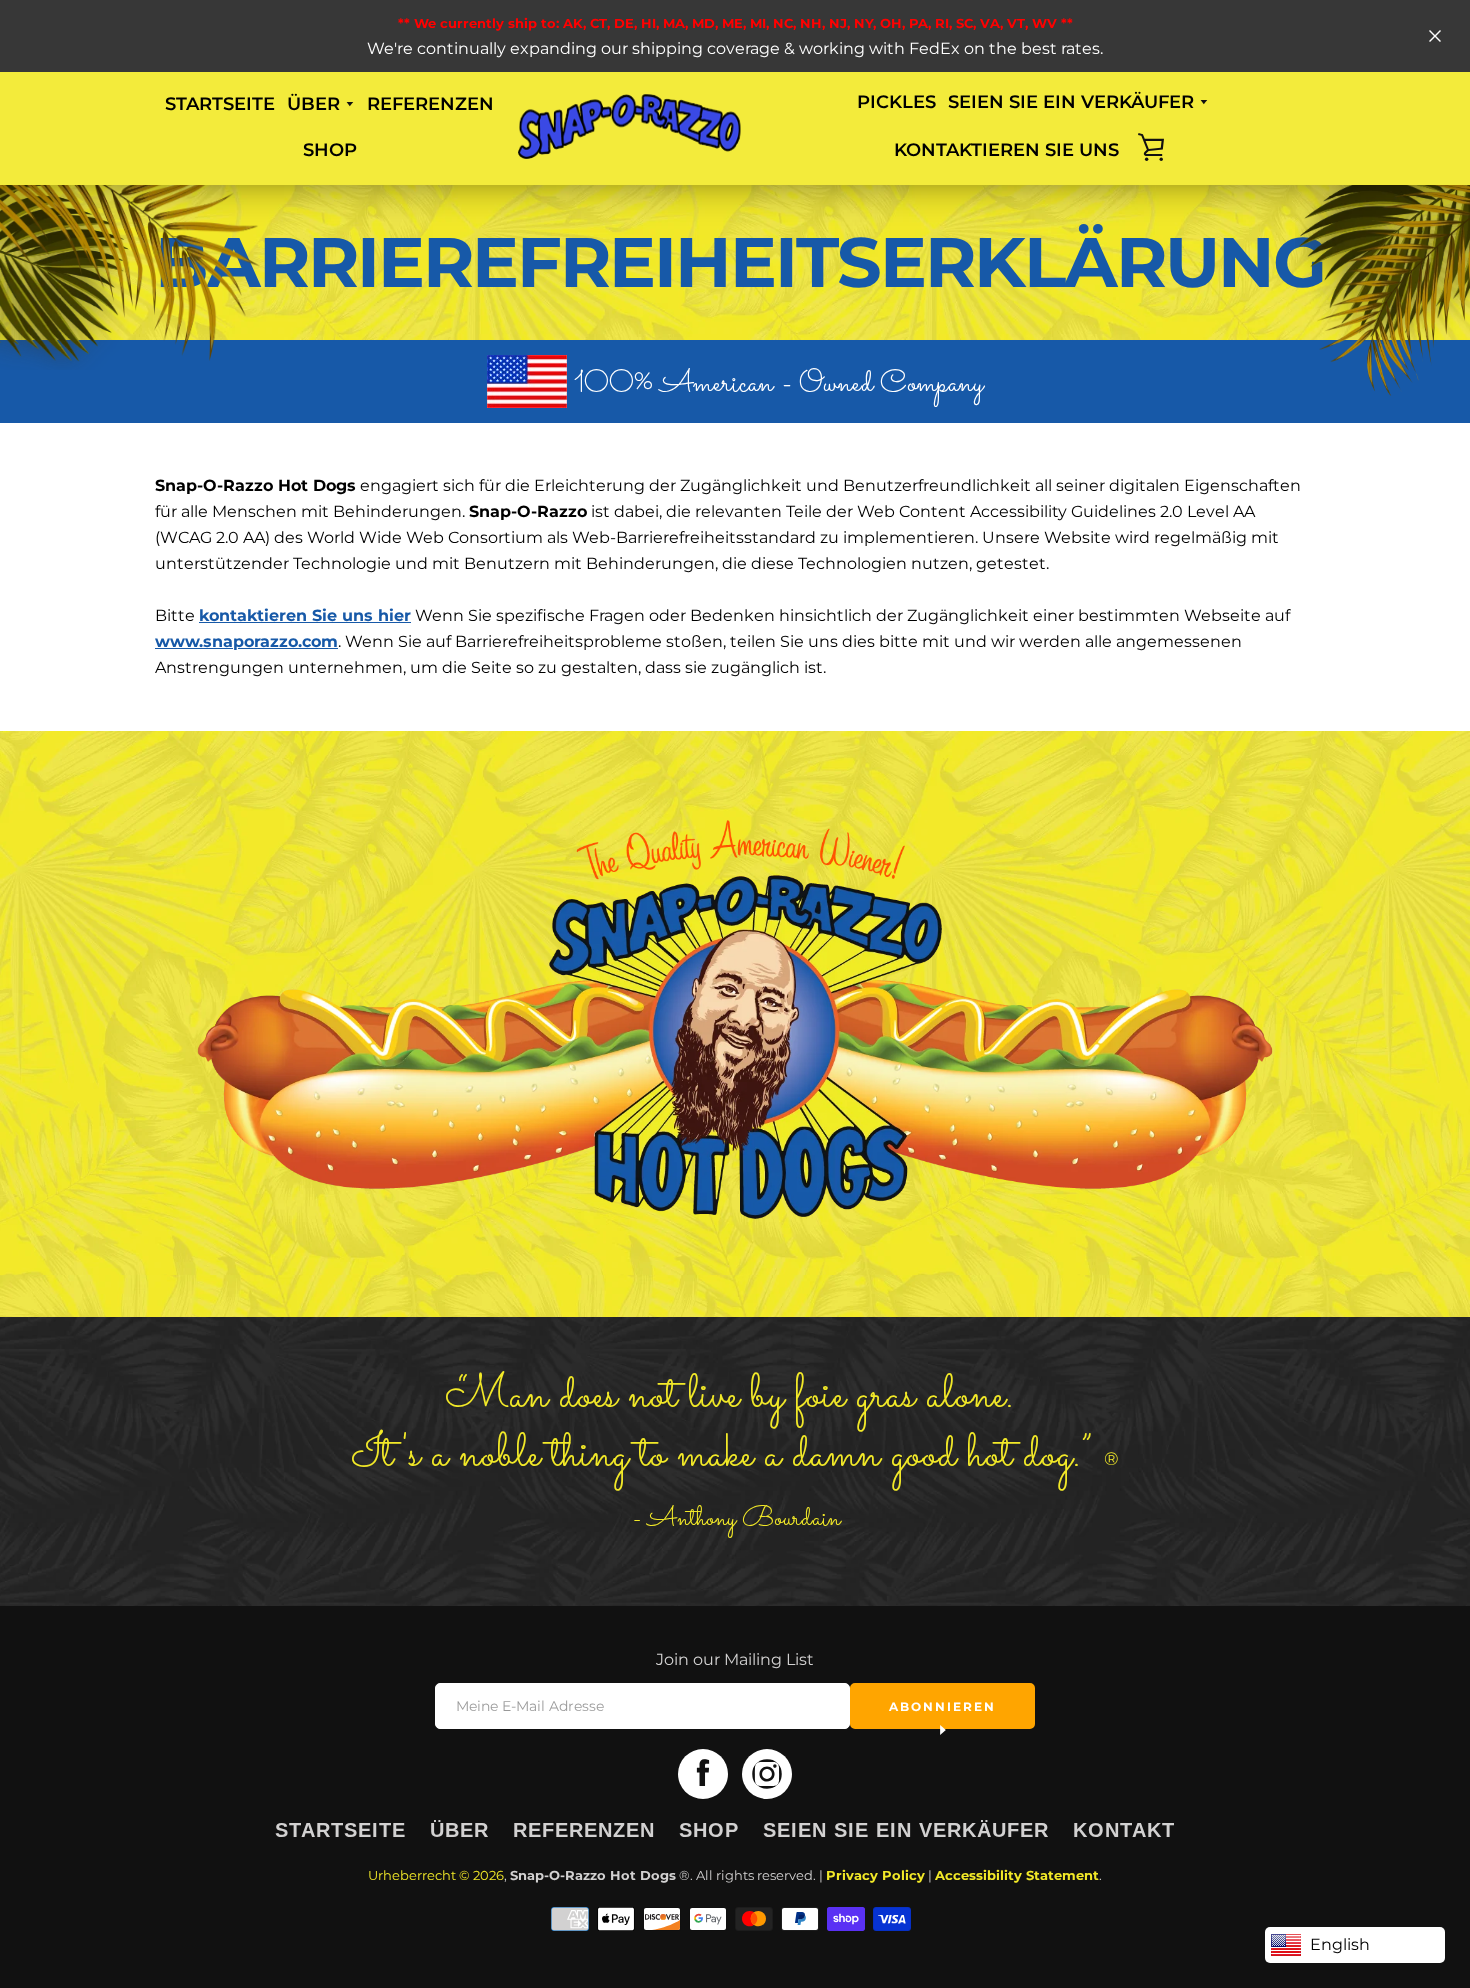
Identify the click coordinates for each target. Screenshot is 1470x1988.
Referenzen (430, 104)
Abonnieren (942, 1706)
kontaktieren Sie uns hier (305, 615)
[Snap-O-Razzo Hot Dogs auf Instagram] (767, 1773)
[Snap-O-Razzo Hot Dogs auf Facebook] (703, 1773)
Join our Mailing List (735, 1659)
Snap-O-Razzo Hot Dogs (593, 1875)
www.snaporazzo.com (246, 641)
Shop (330, 150)
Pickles (896, 102)
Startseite (220, 104)
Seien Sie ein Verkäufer (906, 1830)
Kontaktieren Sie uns (1006, 150)
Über (459, 1830)
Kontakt (1124, 1830)
